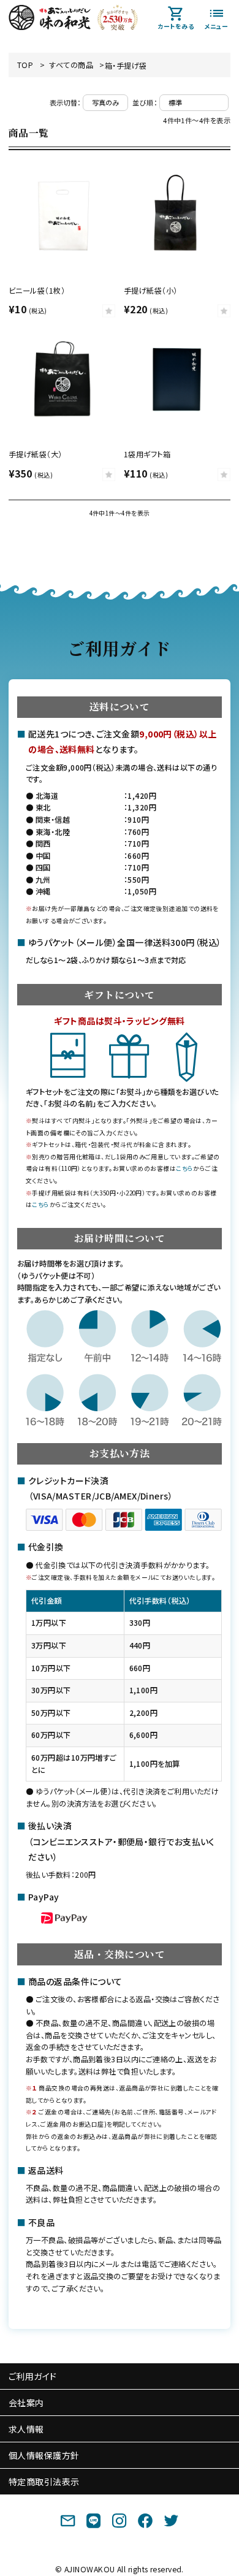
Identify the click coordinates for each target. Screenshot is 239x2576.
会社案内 (26, 2403)
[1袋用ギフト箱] (177, 379)
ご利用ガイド (33, 2376)
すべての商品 (71, 65)
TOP (25, 65)
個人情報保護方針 (44, 2455)
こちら (184, 1168)
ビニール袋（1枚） (37, 291)
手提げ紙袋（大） (36, 454)
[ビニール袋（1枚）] (62, 214)
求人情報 (26, 2429)
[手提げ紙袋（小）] (177, 214)
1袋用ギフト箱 (147, 454)
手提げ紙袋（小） (151, 291)
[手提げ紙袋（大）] (62, 379)
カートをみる (176, 26)
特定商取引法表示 (44, 2482)
